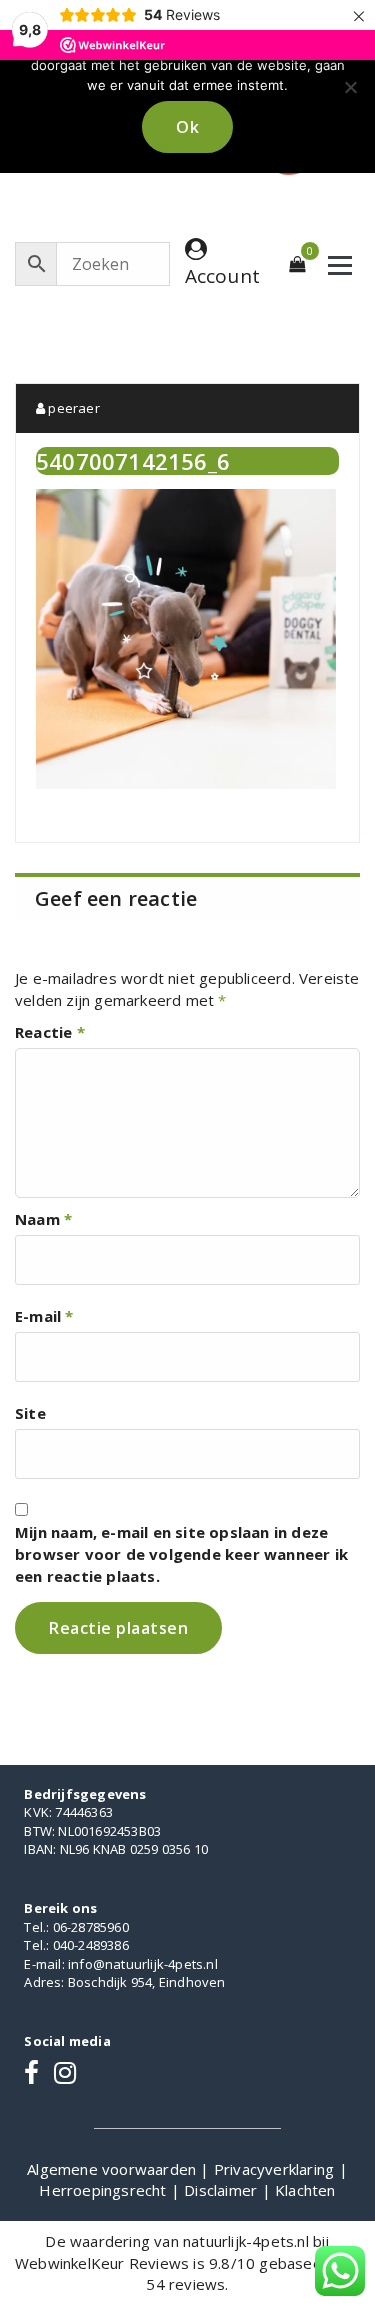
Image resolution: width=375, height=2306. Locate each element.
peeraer (72, 408)
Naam (43, 1219)
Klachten (305, 2190)
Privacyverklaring (276, 2169)
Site (30, 1413)
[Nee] (350, 87)
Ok (187, 127)
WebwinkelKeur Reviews (102, 2263)
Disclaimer (222, 2190)
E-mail (44, 1316)
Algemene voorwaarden (113, 2169)
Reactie (50, 1032)
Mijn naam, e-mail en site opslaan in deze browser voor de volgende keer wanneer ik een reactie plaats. (181, 1554)
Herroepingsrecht (104, 2190)
